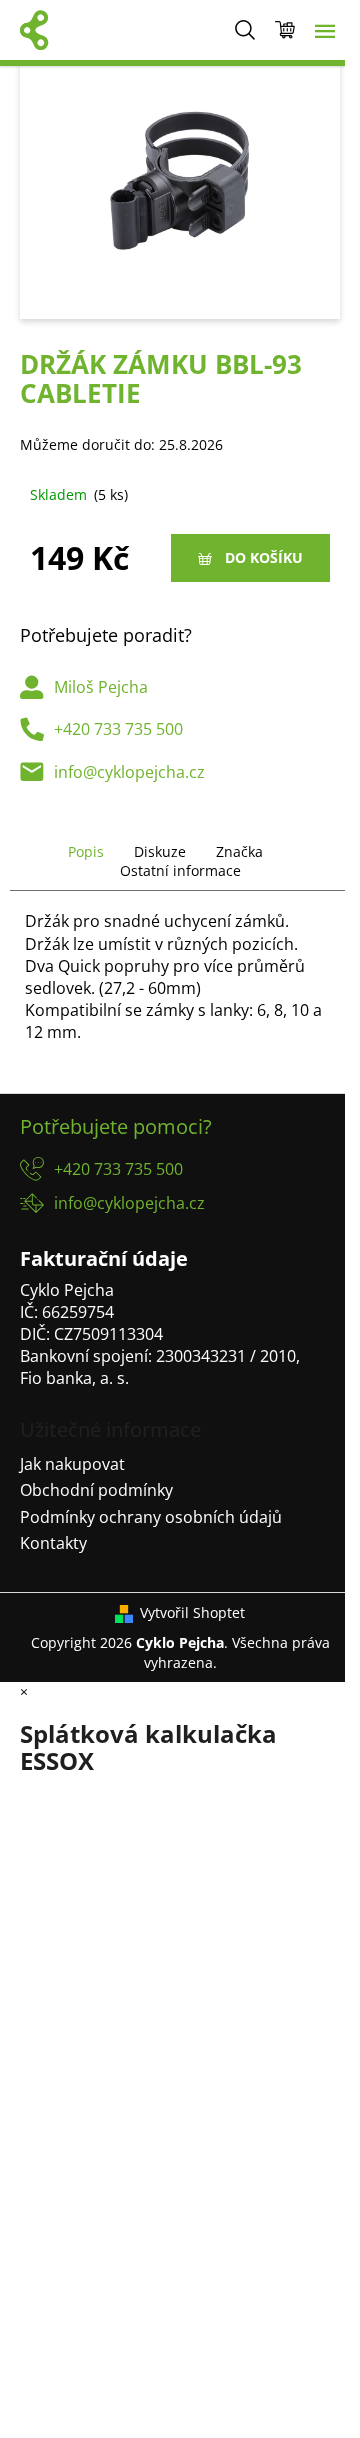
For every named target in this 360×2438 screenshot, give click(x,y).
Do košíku (264, 557)
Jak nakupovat (72, 1464)
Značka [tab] (239, 851)
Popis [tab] (86, 851)
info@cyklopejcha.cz (129, 772)
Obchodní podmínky (96, 1490)
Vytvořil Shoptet (192, 1612)
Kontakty (53, 1543)
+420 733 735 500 (118, 729)
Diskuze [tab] (160, 851)
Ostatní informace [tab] (180, 870)
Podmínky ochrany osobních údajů (151, 1517)
